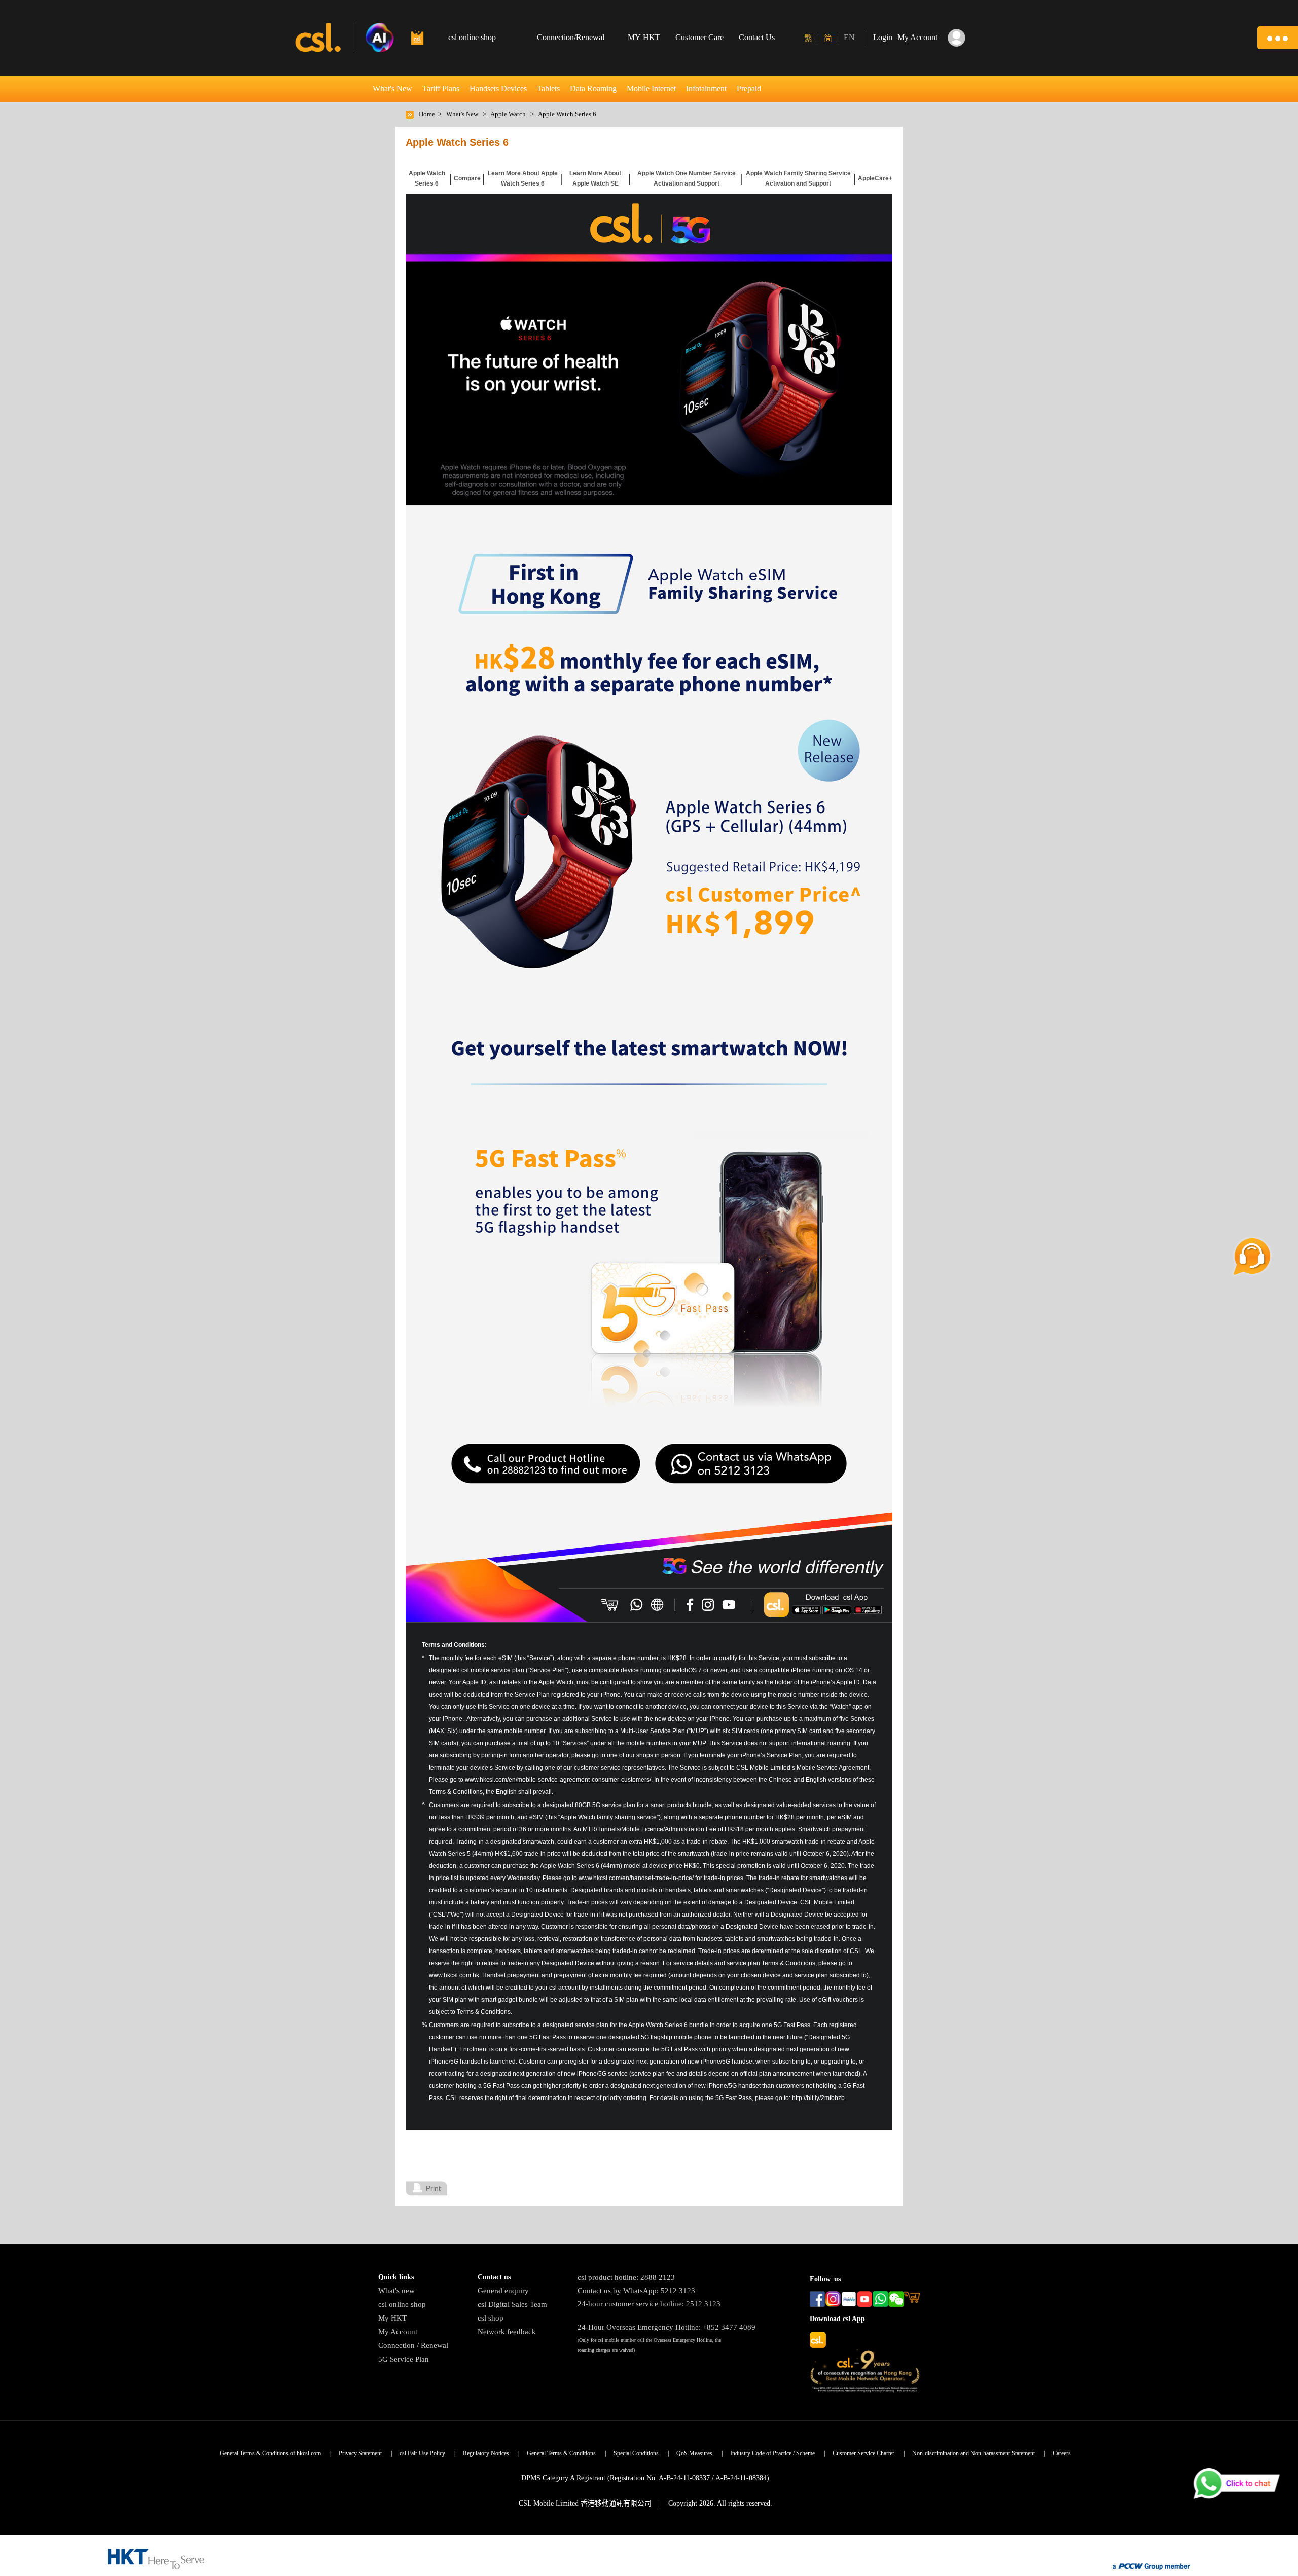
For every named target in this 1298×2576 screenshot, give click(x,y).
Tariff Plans (441, 88)
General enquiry (503, 2291)
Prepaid (749, 88)
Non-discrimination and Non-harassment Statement (974, 2453)
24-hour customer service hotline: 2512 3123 (649, 2304)
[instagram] (709, 1605)
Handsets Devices (498, 88)
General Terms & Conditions (561, 2453)
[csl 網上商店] (610, 1605)
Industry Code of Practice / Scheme (772, 2453)
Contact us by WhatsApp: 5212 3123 (636, 2291)
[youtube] (729, 1605)
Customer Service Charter (863, 2453)
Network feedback (507, 2332)
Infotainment (706, 88)
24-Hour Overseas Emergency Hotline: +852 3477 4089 (666, 2327)
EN (849, 37)
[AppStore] (806, 1610)
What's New (392, 88)
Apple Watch (508, 114)
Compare (467, 178)
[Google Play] (837, 1610)
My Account (398, 2332)
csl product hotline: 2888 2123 (626, 2277)
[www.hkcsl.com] (658, 1605)
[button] (1278, 38)
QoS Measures (694, 2453)
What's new (396, 2291)
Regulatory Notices (486, 2453)
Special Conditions (636, 2453)
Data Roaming (593, 88)
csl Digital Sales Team (512, 2304)
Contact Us (757, 37)
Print (433, 2188)
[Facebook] (689, 1605)
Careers (1062, 2453)
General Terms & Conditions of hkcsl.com (270, 2453)
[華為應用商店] (867, 1610)
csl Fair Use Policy (422, 2453)
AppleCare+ (875, 178)
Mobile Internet (651, 88)
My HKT (392, 2318)
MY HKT (644, 37)
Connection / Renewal (413, 2345)
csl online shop (402, 2304)
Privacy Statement (360, 2453)
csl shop (491, 2318)
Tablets (548, 88)
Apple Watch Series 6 (567, 114)
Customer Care (699, 37)
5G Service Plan (404, 2359)
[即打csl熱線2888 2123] (637, 1605)
